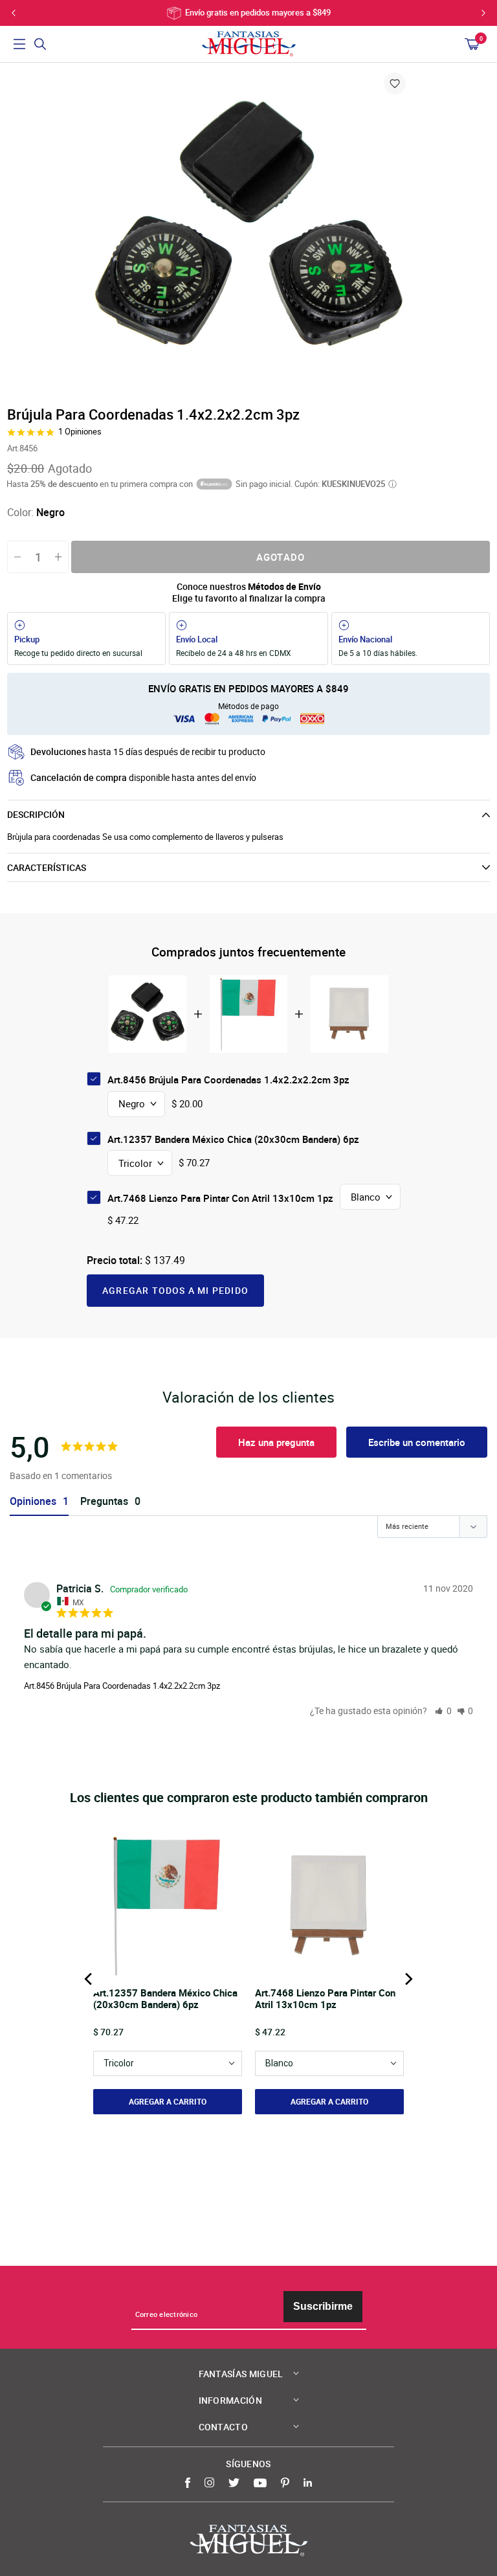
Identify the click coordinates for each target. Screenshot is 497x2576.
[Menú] (19, 44)
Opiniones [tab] (33, 1501)
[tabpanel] (248, 233)
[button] (443, 1711)
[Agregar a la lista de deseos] (395, 84)
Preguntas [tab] (104, 1501)
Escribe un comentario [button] (417, 1442)
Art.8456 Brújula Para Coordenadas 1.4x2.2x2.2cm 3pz (122, 1686)
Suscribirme (323, 2306)
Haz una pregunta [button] (276, 1442)
